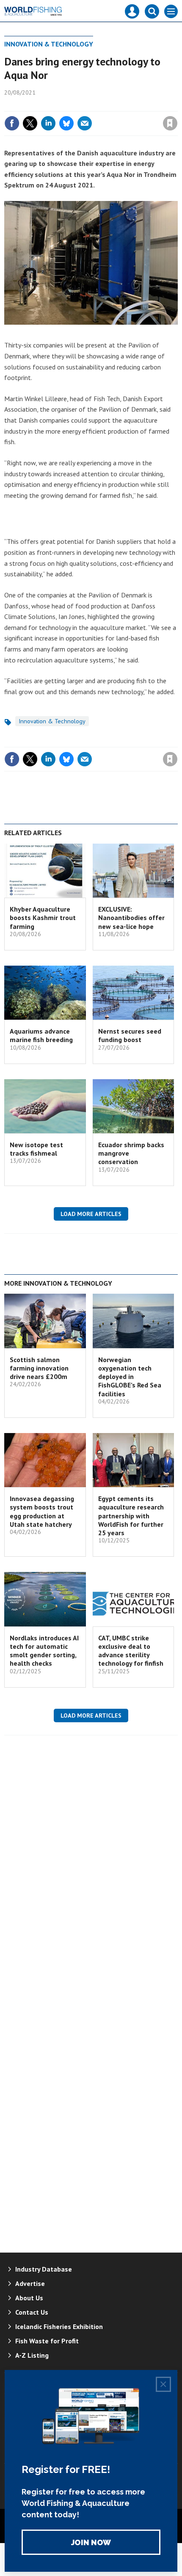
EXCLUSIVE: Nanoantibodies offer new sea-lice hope (131, 918)
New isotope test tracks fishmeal (36, 1149)
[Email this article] (85, 123)
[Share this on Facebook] (12, 123)
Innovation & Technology (49, 44)
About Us (29, 2298)
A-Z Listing (32, 2355)
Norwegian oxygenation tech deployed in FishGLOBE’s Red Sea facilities (130, 1377)
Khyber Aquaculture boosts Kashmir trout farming (43, 918)
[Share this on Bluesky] (66, 123)
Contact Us (32, 2312)
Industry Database (44, 2269)
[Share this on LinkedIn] (48, 123)
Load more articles (91, 1214)
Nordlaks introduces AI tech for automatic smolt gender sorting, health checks (44, 1651)
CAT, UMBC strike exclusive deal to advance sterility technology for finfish (131, 1651)
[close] (177, 105)
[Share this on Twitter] (30, 123)
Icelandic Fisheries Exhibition (59, 2326)
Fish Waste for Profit (47, 2341)
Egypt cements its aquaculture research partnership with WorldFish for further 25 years (131, 1516)
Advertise (30, 2283)
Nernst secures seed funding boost (130, 1035)
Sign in (70, 105)
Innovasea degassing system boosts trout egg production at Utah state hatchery (42, 1511)
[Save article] (170, 123)
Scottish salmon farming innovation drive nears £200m (39, 1368)
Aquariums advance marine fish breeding (41, 1035)
